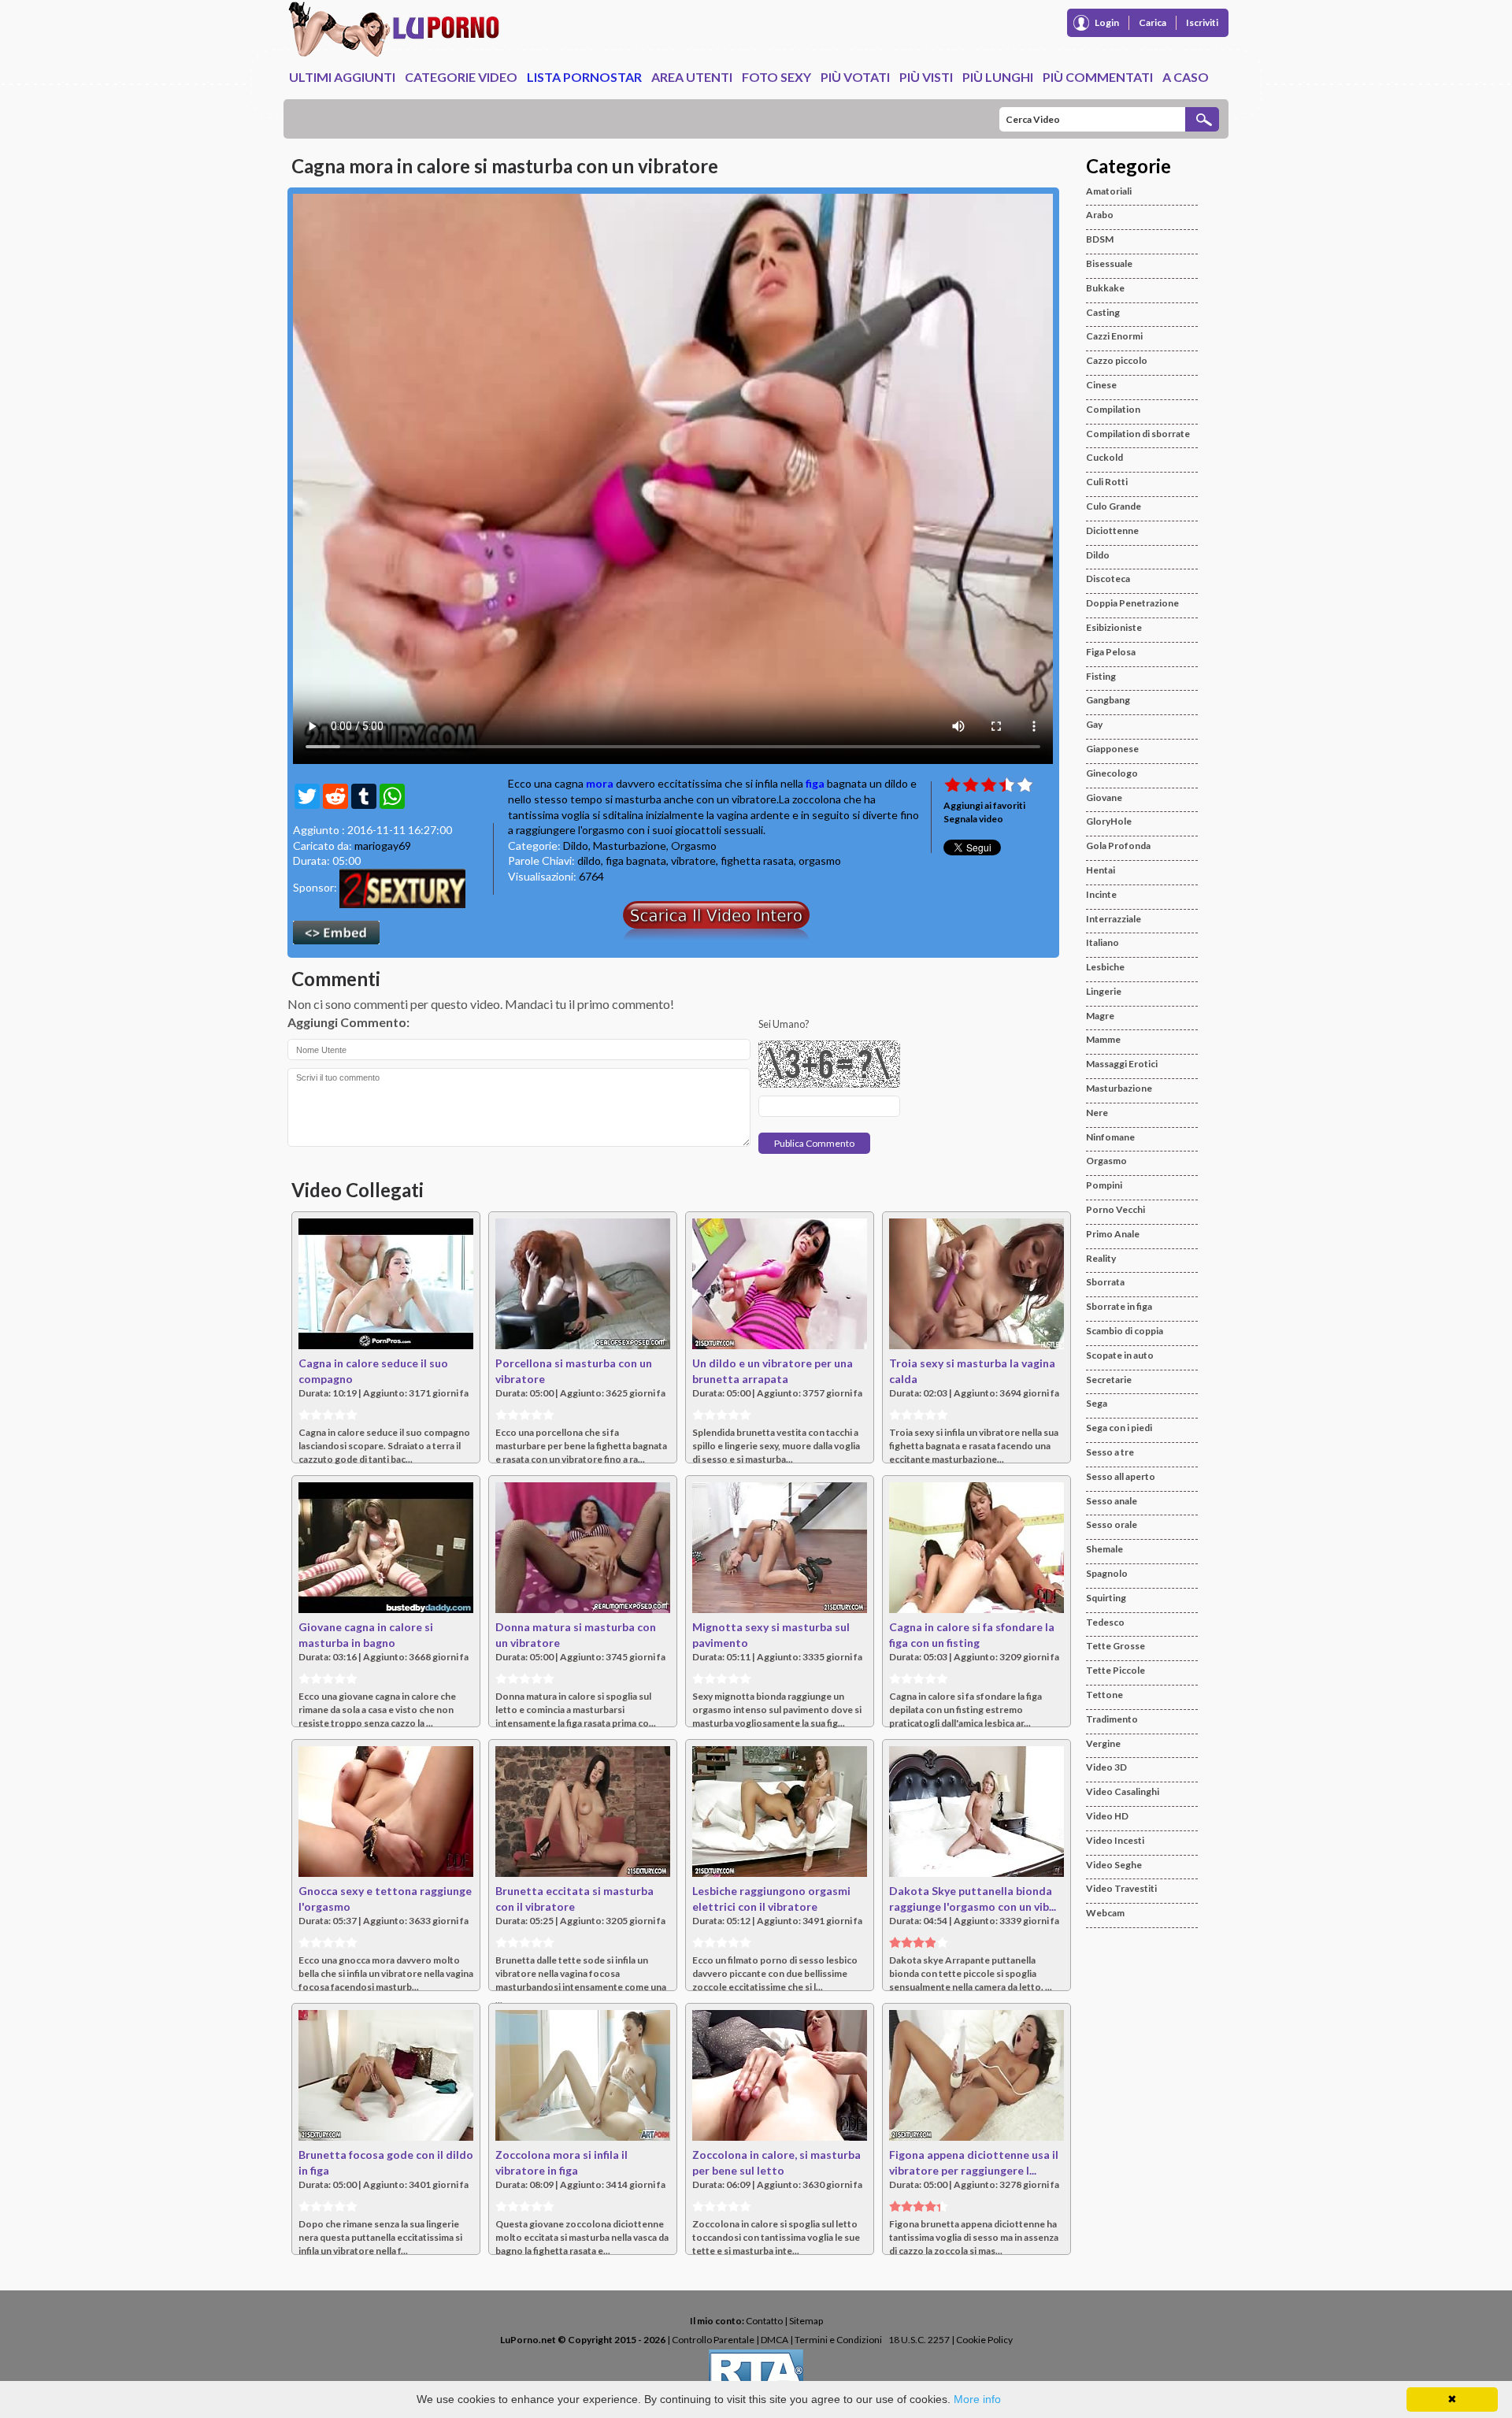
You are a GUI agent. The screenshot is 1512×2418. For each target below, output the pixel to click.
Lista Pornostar (584, 77)
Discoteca (1108, 579)
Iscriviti (1202, 22)
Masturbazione (630, 846)
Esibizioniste (1114, 627)
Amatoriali (1109, 191)
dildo (589, 860)
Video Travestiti (1121, 1888)
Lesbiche (1105, 967)
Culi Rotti (1107, 482)
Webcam (1105, 1913)
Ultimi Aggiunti (342, 77)
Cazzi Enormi (1114, 336)
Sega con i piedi (1119, 1428)
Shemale (1104, 1549)
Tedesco (1105, 1622)
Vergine (1103, 1743)
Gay (1094, 724)
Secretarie (1109, 1380)
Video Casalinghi (1123, 1791)
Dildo (576, 846)
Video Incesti (1115, 1840)
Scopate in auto (1120, 1355)
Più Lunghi (998, 77)
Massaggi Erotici (1122, 1064)
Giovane (1104, 797)
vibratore (693, 860)
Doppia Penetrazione (1132, 603)
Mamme (1103, 1039)
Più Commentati (1098, 77)
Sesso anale (1112, 1501)
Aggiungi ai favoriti (984, 805)
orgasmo (820, 860)
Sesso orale (1112, 1524)
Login (1107, 22)
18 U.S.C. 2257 (919, 2340)
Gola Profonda (1118, 846)
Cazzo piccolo (1117, 360)
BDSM (1100, 239)
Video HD (1107, 1816)
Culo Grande (1114, 506)
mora (600, 783)
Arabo (1100, 215)
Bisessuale (1109, 263)
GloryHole (1109, 821)
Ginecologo (1112, 773)
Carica (1153, 22)
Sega (1097, 1403)
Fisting (1101, 676)
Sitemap (806, 2321)
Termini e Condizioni (838, 2340)
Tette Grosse (1115, 1646)
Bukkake (1105, 288)
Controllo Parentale (713, 2340)
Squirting (1106, 1598)
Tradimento (1112, 1719)
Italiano (1102, 942)
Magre (1100, 1016)
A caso (1186, 77)
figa (815, 783)
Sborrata (1105, 1282)
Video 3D (1106, 1767)
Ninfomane (1110, 1137)
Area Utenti (692, 77)
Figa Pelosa (1111, 652)
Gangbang (1108, 700)
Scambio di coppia (1125, 1331)
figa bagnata (636, 860)
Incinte (1101, 894)
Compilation (1113, 409)
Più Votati (855, 77)
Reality (1101, 1258)
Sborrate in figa (1119, 1306)
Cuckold (1104, 457)
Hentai (1101, 870)
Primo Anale (1113, 1234)
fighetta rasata (757, 860)
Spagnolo (1107, 1573)
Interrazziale (1114, 919)
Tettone (1104, 1695)
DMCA (775, 2340)
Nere (1097, 1113)
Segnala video (973, 819)
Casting (1103, 312)
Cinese (1101, 385)
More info (977, 2399)
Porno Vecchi (1115, 1209)
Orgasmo (694, 846)
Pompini (1104, 1185)
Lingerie (1104, 991)
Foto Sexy (776, 77)
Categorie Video (461, 77)
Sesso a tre (1110, 1452)
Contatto (764, 2321)
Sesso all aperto (1121, 1476)
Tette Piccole (1115, 1670)
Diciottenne (1112, 530)
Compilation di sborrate (1138, 434)
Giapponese (1112, 749)
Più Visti (926, 77)
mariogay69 (383, 846)
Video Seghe (1114, 1865)
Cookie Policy (984, 2340)
